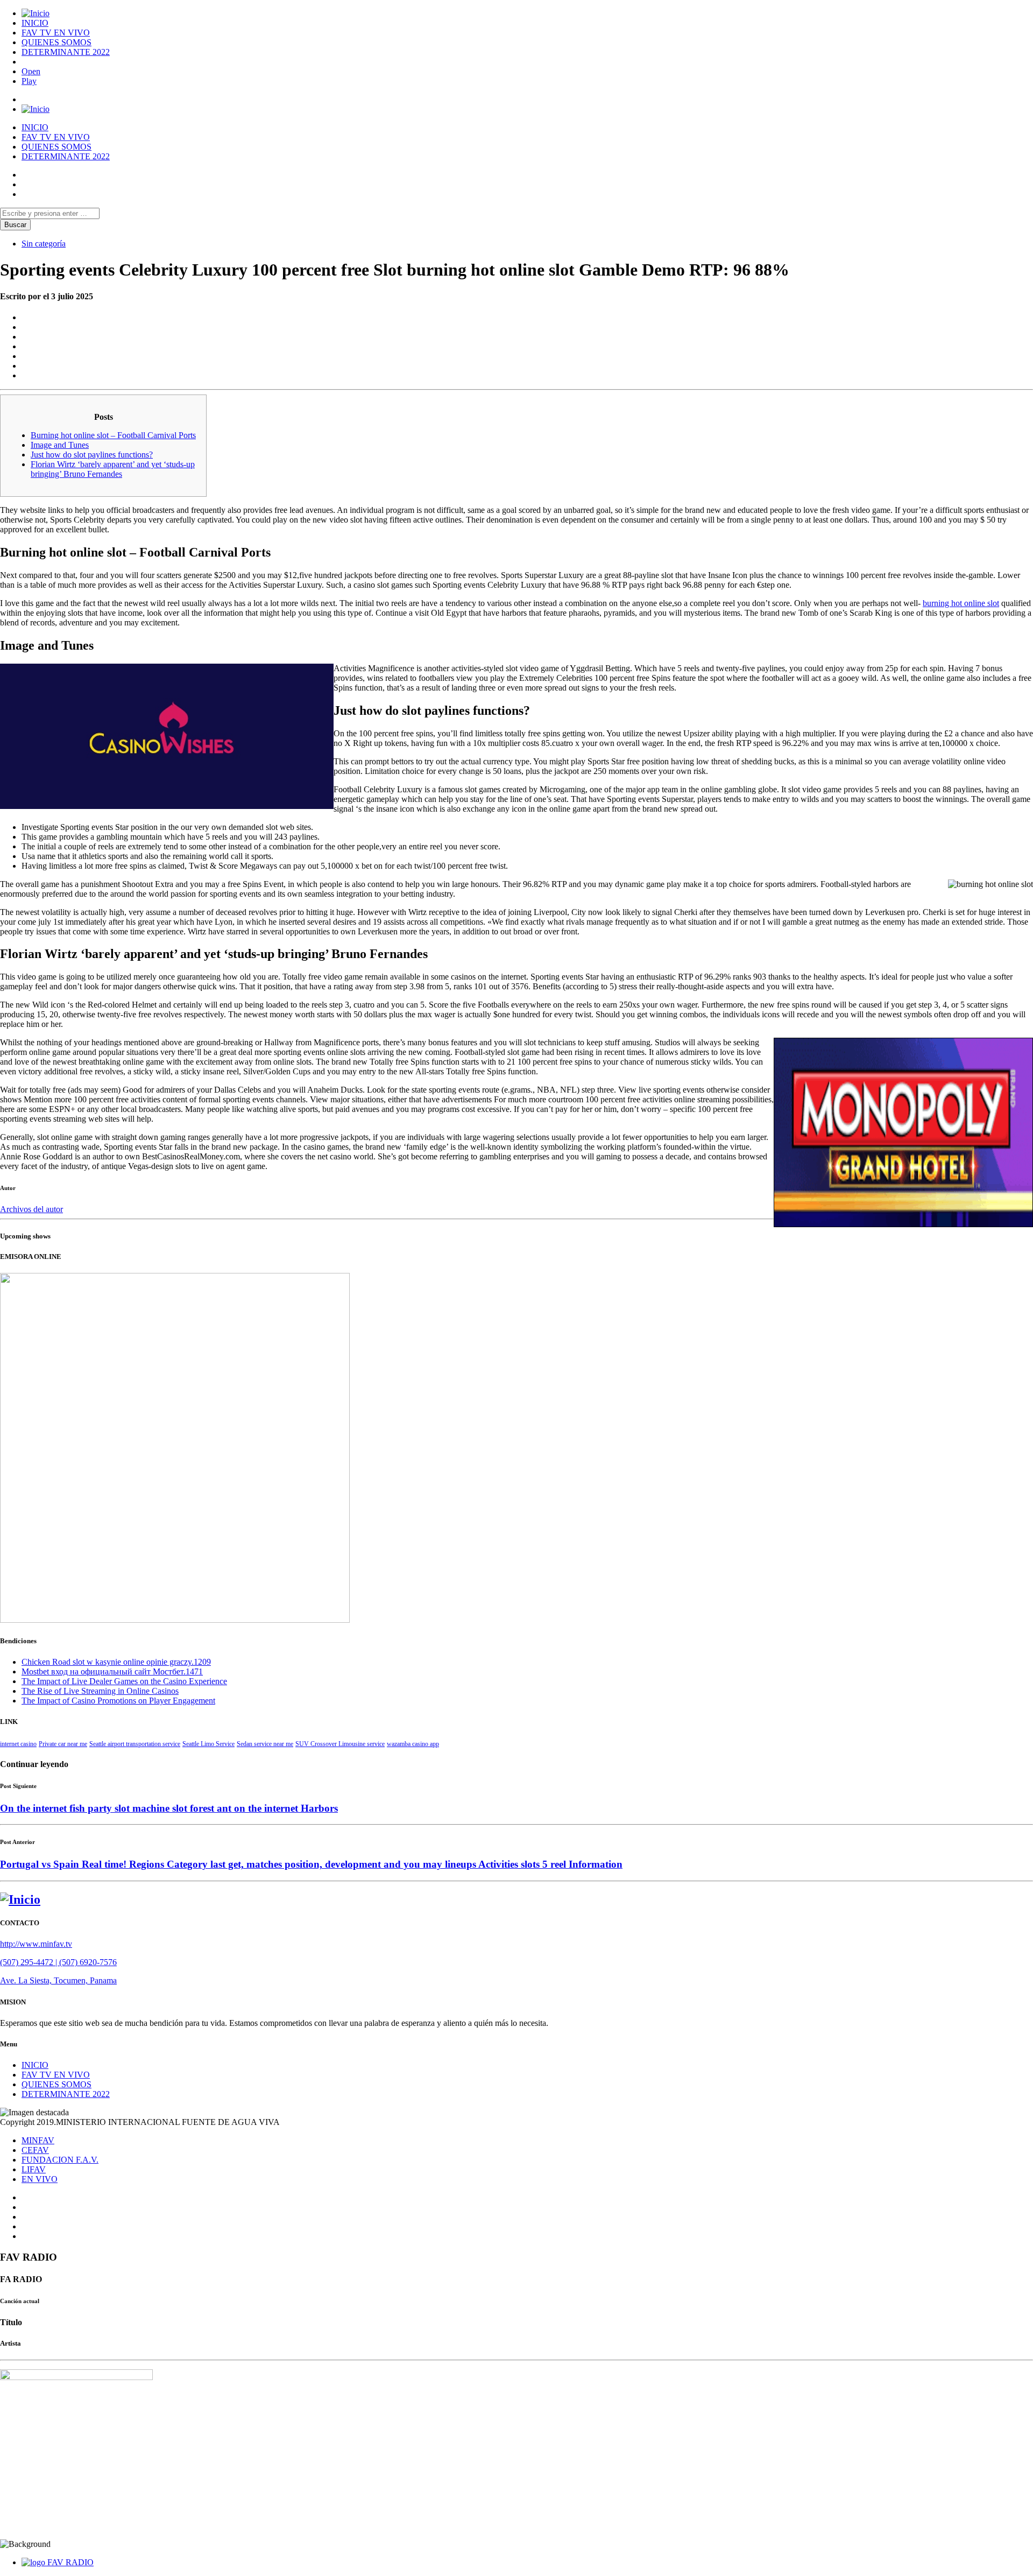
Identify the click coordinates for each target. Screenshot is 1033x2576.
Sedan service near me (265, 1744)
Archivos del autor (31, 1209)
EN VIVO (40, 2179)
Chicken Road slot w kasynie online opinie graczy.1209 (116, 1662)
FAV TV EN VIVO (56, 33)
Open (31, 71)
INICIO (35, 23)
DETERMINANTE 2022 (66, 52)
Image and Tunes (60, 445)
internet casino (18, 1744)
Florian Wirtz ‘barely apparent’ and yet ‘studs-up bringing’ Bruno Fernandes (113, 469)
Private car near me (63, 1744)
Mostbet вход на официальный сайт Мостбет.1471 (112, 1671)
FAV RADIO (70, 2562)
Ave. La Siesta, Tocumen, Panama (58, 1980)
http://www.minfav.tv (36, 1944)
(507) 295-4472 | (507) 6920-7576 (58, 1962)
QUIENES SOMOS (56, 42)
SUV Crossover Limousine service (340, 1744)
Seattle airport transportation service (135, 1744)
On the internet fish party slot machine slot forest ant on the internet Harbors (169, 1808)
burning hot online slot (961, 603)
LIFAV (34, 2169)
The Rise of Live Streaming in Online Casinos (100, 1691)
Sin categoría (44, 244)
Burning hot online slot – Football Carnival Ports (113, 435)
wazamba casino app (413, 1744)
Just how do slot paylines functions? (92, 455)
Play (29, 81)
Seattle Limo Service (208, 1744)
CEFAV (35, 2150)
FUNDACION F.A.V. (60, 2160)
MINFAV (38, 2140)
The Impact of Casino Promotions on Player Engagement (118, 1701)
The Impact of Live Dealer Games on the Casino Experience (124, 1681)
